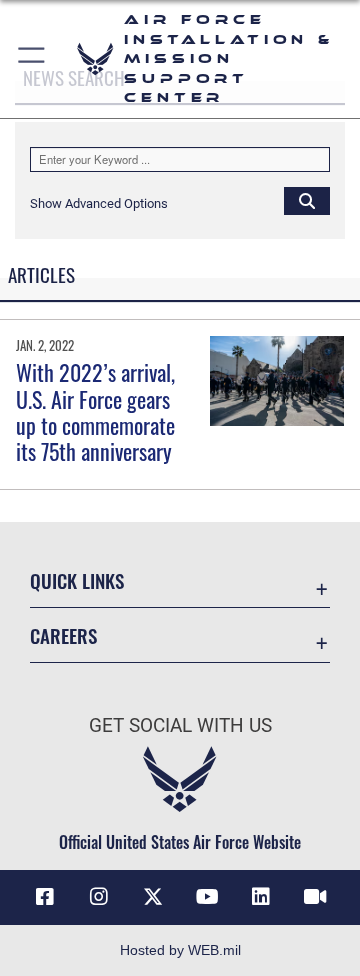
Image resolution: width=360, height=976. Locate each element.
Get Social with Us (180, 725)
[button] (32, 59)
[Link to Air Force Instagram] (99, 897)
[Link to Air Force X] (153, 897)
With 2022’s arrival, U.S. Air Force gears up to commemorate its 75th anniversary (95, 411)
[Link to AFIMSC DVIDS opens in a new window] (315, 897)
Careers (63, 635)
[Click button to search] (307, 200)
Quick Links (77, 580)
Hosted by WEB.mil (180, 950)
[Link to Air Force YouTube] (207, 897)
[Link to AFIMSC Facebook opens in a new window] (45, 897)
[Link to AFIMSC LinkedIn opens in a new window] (261, 897)
